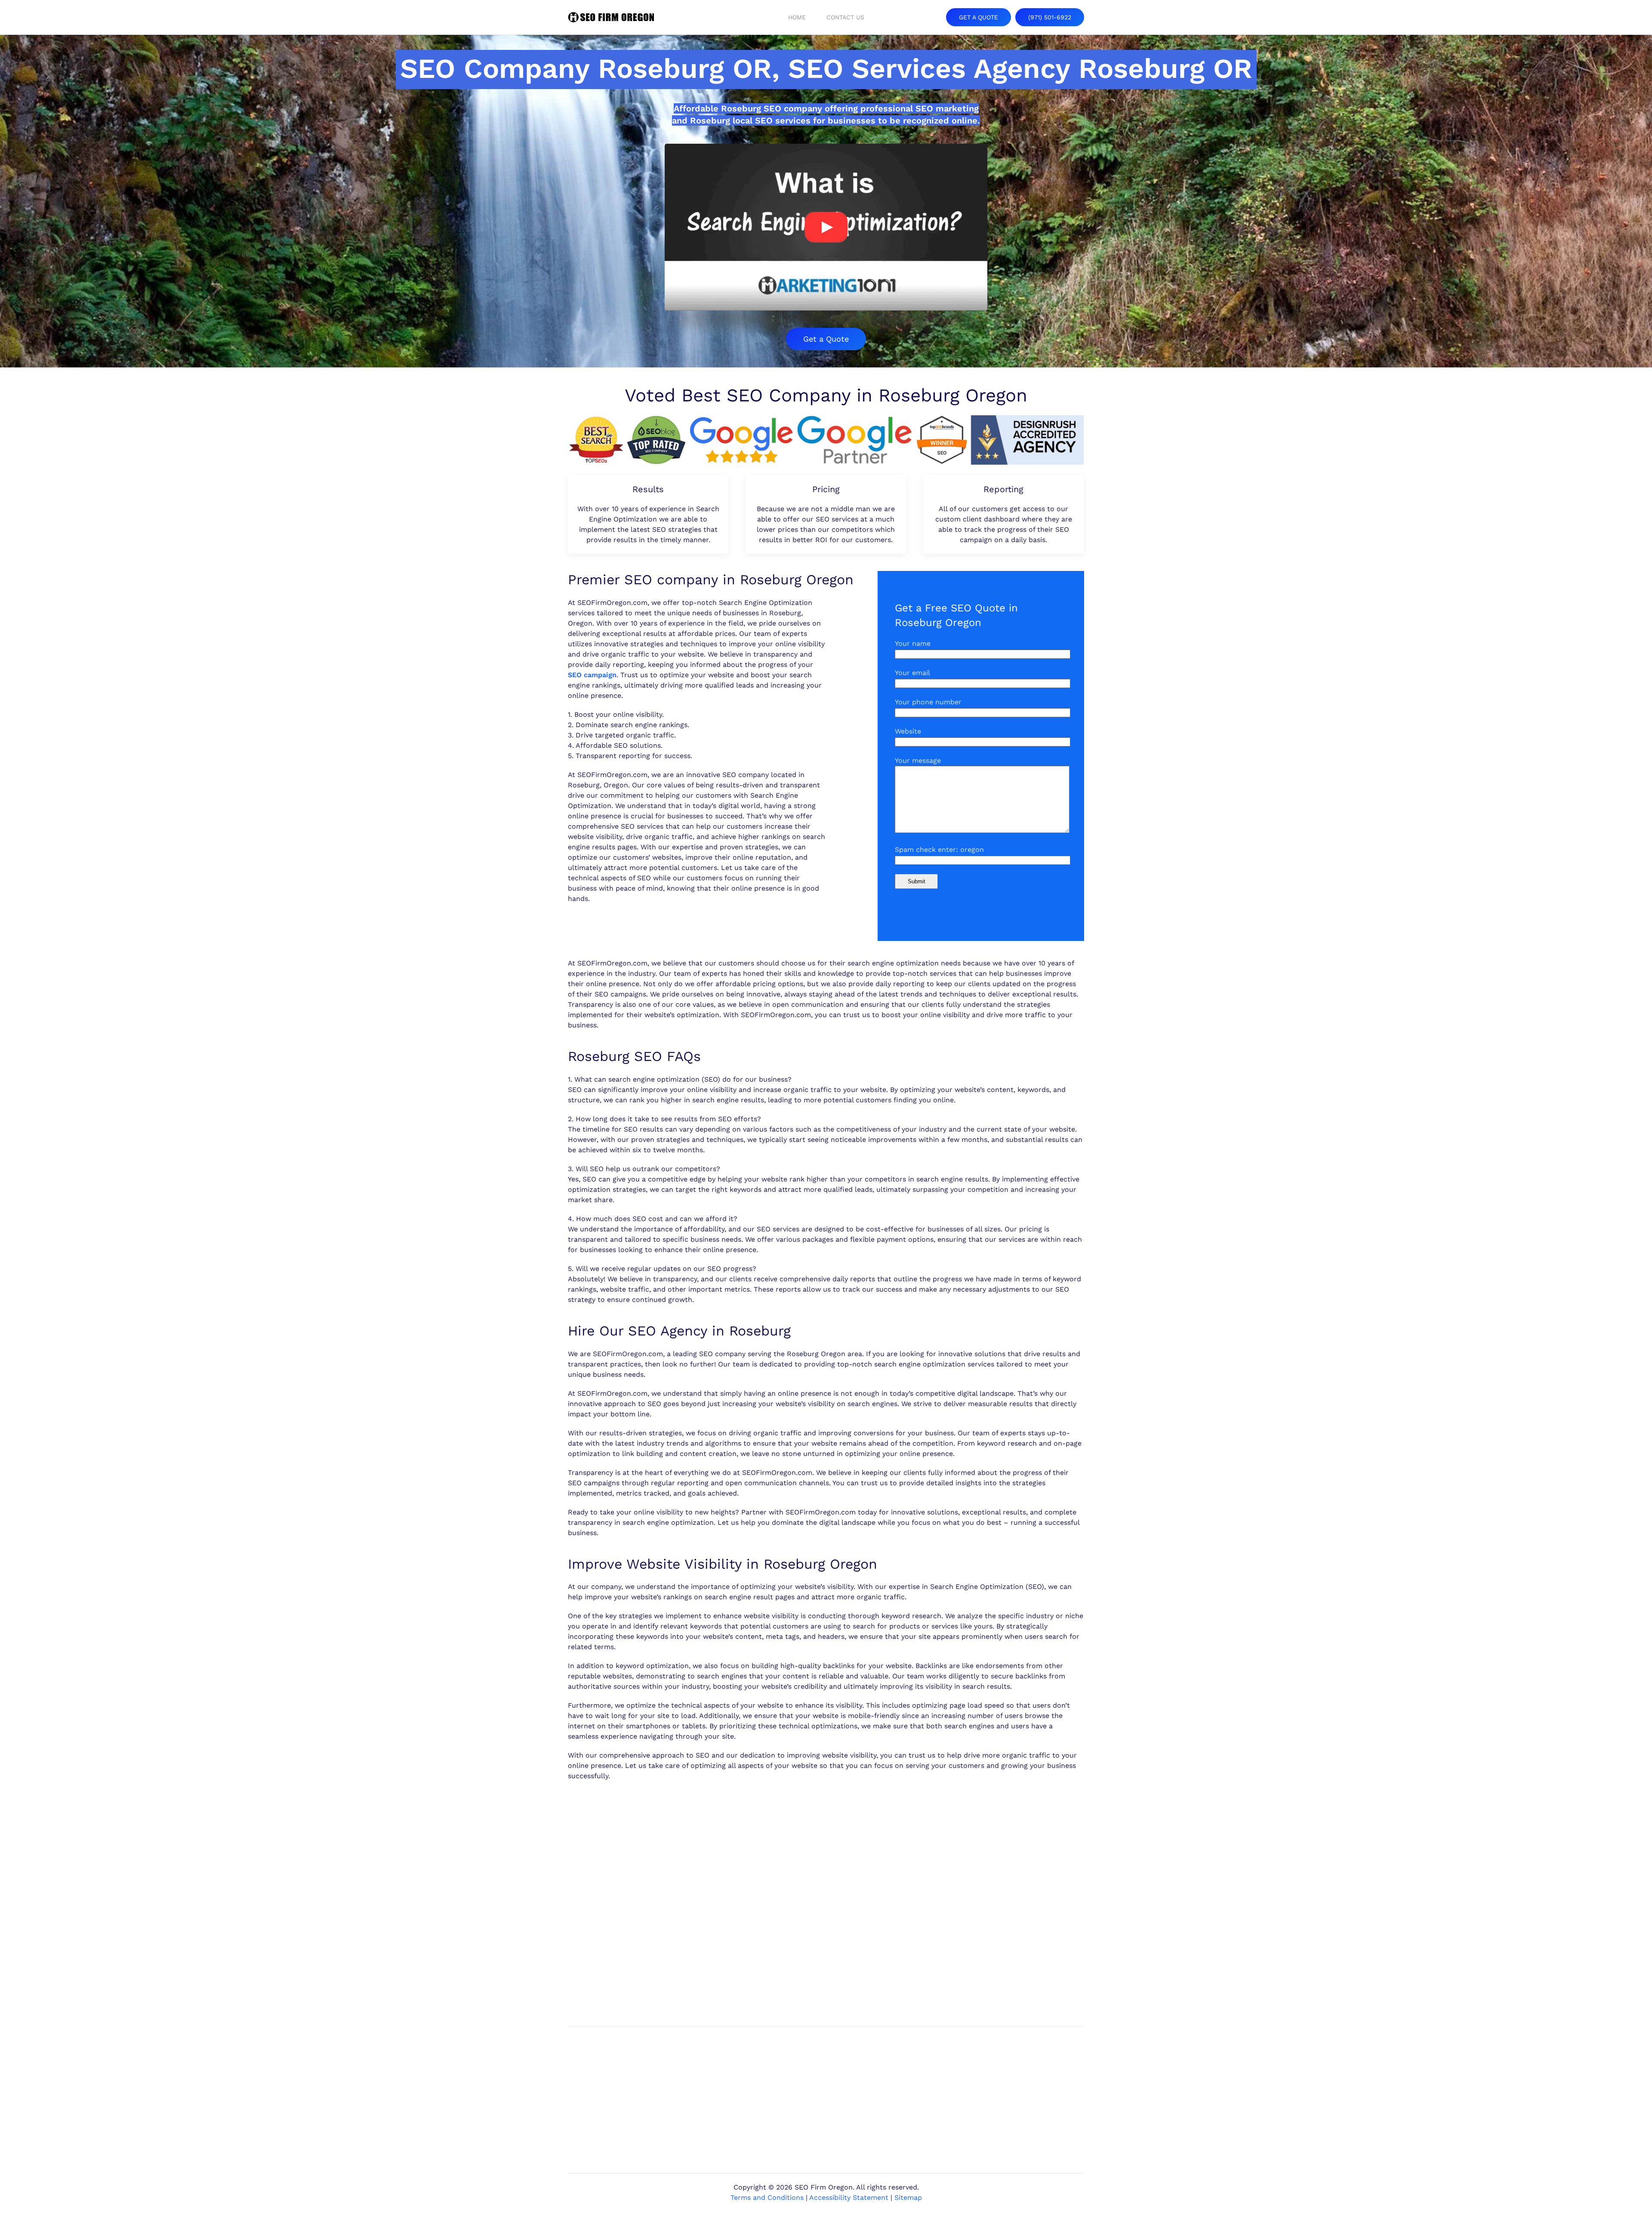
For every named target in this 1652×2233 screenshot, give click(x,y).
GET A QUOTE (979, 17)
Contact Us (845, 17)
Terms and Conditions (767, 2198)
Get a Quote (826, 339)
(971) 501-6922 (1050, 17)
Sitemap (908, 2198)
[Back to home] (611, 17)
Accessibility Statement (849, 2198)
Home (797, 17)
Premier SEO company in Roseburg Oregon (711, 580)
